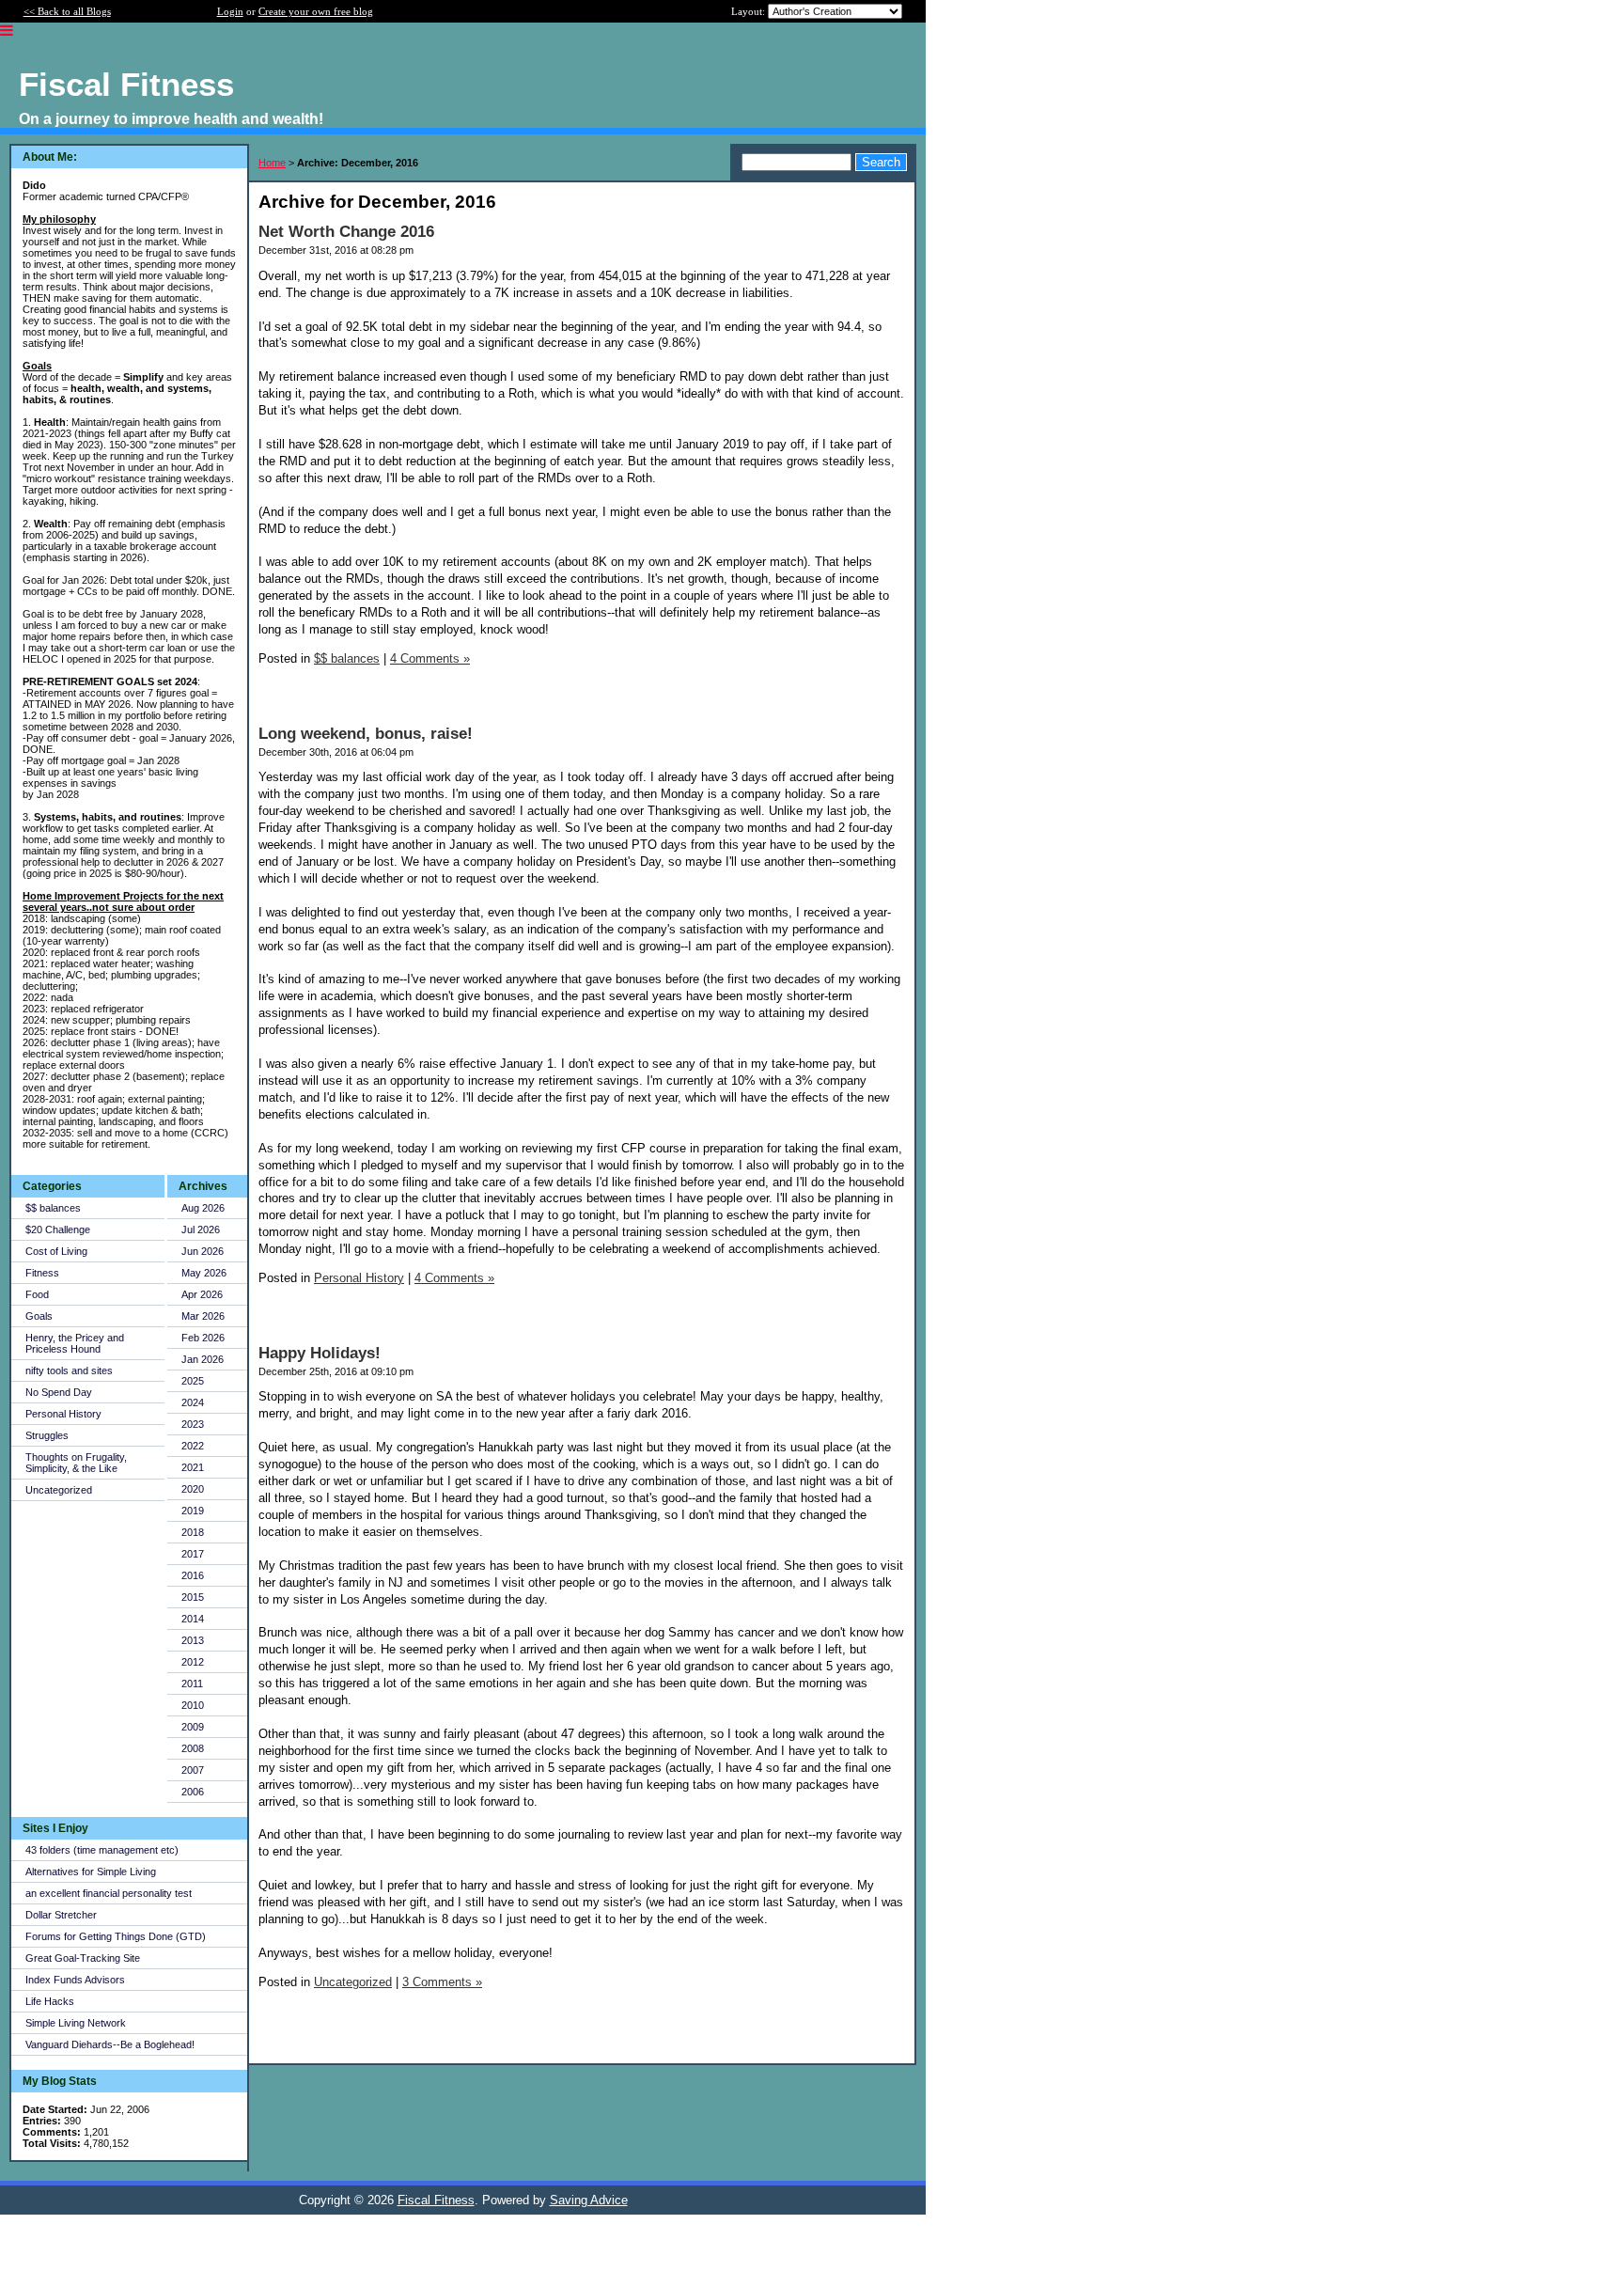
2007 (193, 1770)
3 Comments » (442, 1982)
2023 (193, 1424)
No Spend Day (59, 1392)
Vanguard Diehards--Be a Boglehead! (110, 2044)
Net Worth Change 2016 (346, 232)
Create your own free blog (316, 11)
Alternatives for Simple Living (91, 1872)
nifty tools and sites (69, 1370)
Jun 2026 (203, 1251)
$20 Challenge (58, 1229)
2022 (193, 1446)
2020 (193, 1489)
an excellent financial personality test (109, 1893)
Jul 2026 (201, 1229)
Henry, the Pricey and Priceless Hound (75, 1343)
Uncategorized (59, 1490)
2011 (192, 1684)
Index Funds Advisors (75, 1980)
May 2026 (204, 1273)
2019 (193, 1511)
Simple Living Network (76, 2023)
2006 (193, 1792)
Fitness (42, 1273)
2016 (193, 1575)
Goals (39, 1316)
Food (37, 1294)
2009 (193, 1727)
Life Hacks (50, 2001)
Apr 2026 (202, 1294)
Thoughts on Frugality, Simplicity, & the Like (76, 1463)
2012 (193, 1662)
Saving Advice (589, 2200)
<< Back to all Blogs (67, 11)
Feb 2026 (203, 1338)
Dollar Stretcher (61, 1915)
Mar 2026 (203, 1316)
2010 (193, 1705)
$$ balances (53, 1208)
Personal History (63, 1414)
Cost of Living (56, 1251)
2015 (193, 1597)
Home (272, 163)
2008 (193, 1748)
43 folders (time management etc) (102, 1850)
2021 (193, 1467)
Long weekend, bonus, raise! (366, 734)
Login (230, 11)
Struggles (47, 1435)
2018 (193, 1532)
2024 (193, 1402)
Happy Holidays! (320, 1353)
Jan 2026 (203, 1359)
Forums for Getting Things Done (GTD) (116, 1936)
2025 (193, 1381)
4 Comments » (430, 658)
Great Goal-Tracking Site (83, 1958)
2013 (193, 1640)
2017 (193, 1554)
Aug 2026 (203, 1208)
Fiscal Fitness (436, 2200)
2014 (193, 1619)
